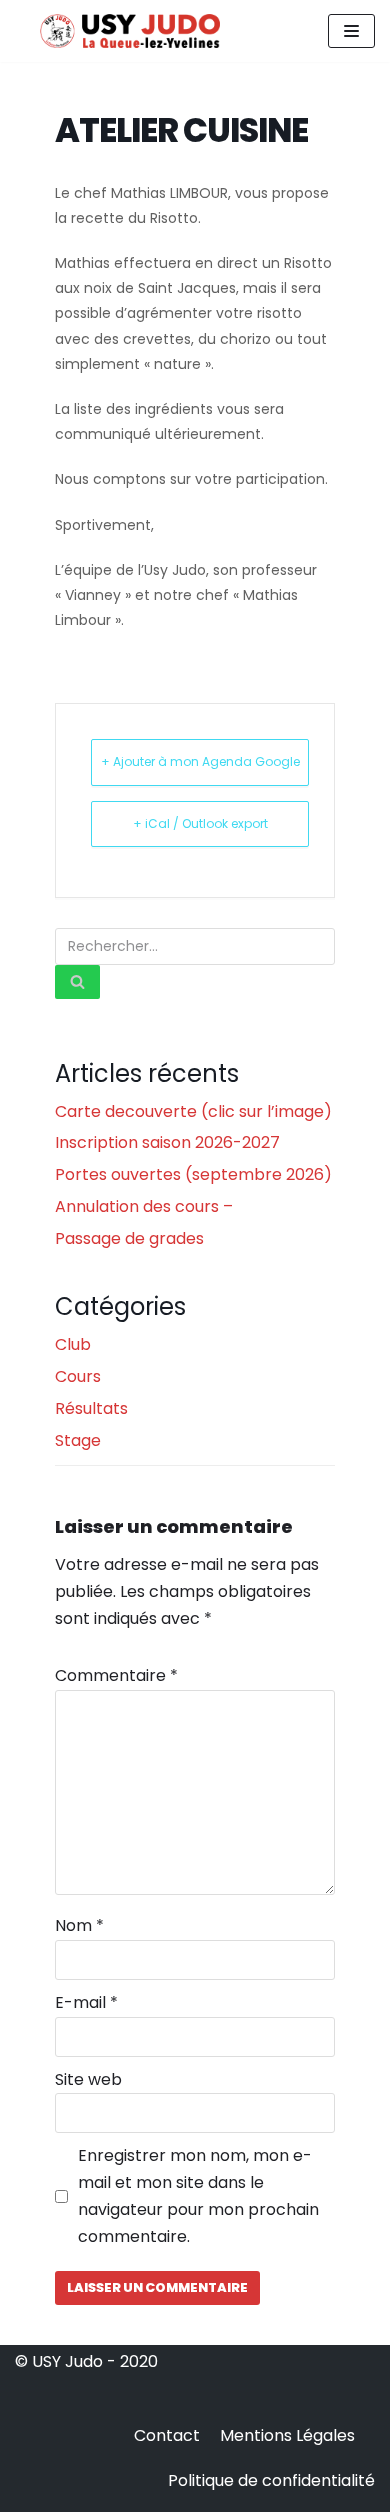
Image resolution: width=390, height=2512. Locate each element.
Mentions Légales (287, 2435)
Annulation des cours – (144, 1206)
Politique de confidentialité (271, 2480)
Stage (78, 1440)
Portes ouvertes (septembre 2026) (193, 1174)
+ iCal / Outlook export (200, 823)
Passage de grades (129, 1238)
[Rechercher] (77, 982)
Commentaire (116, 1675)
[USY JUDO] (130, 31)
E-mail (86, 2002)
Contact (167, 2435)
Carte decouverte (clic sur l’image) (193, 1111)
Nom (79, 1925)
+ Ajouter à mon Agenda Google (200, 761)
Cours (78, 1376)
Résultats (91, 1408)
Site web (88, 2079)
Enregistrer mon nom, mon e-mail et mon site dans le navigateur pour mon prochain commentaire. (198, 2196)
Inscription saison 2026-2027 (167, 1142)
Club (73, 1344)
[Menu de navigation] (351, 31)
